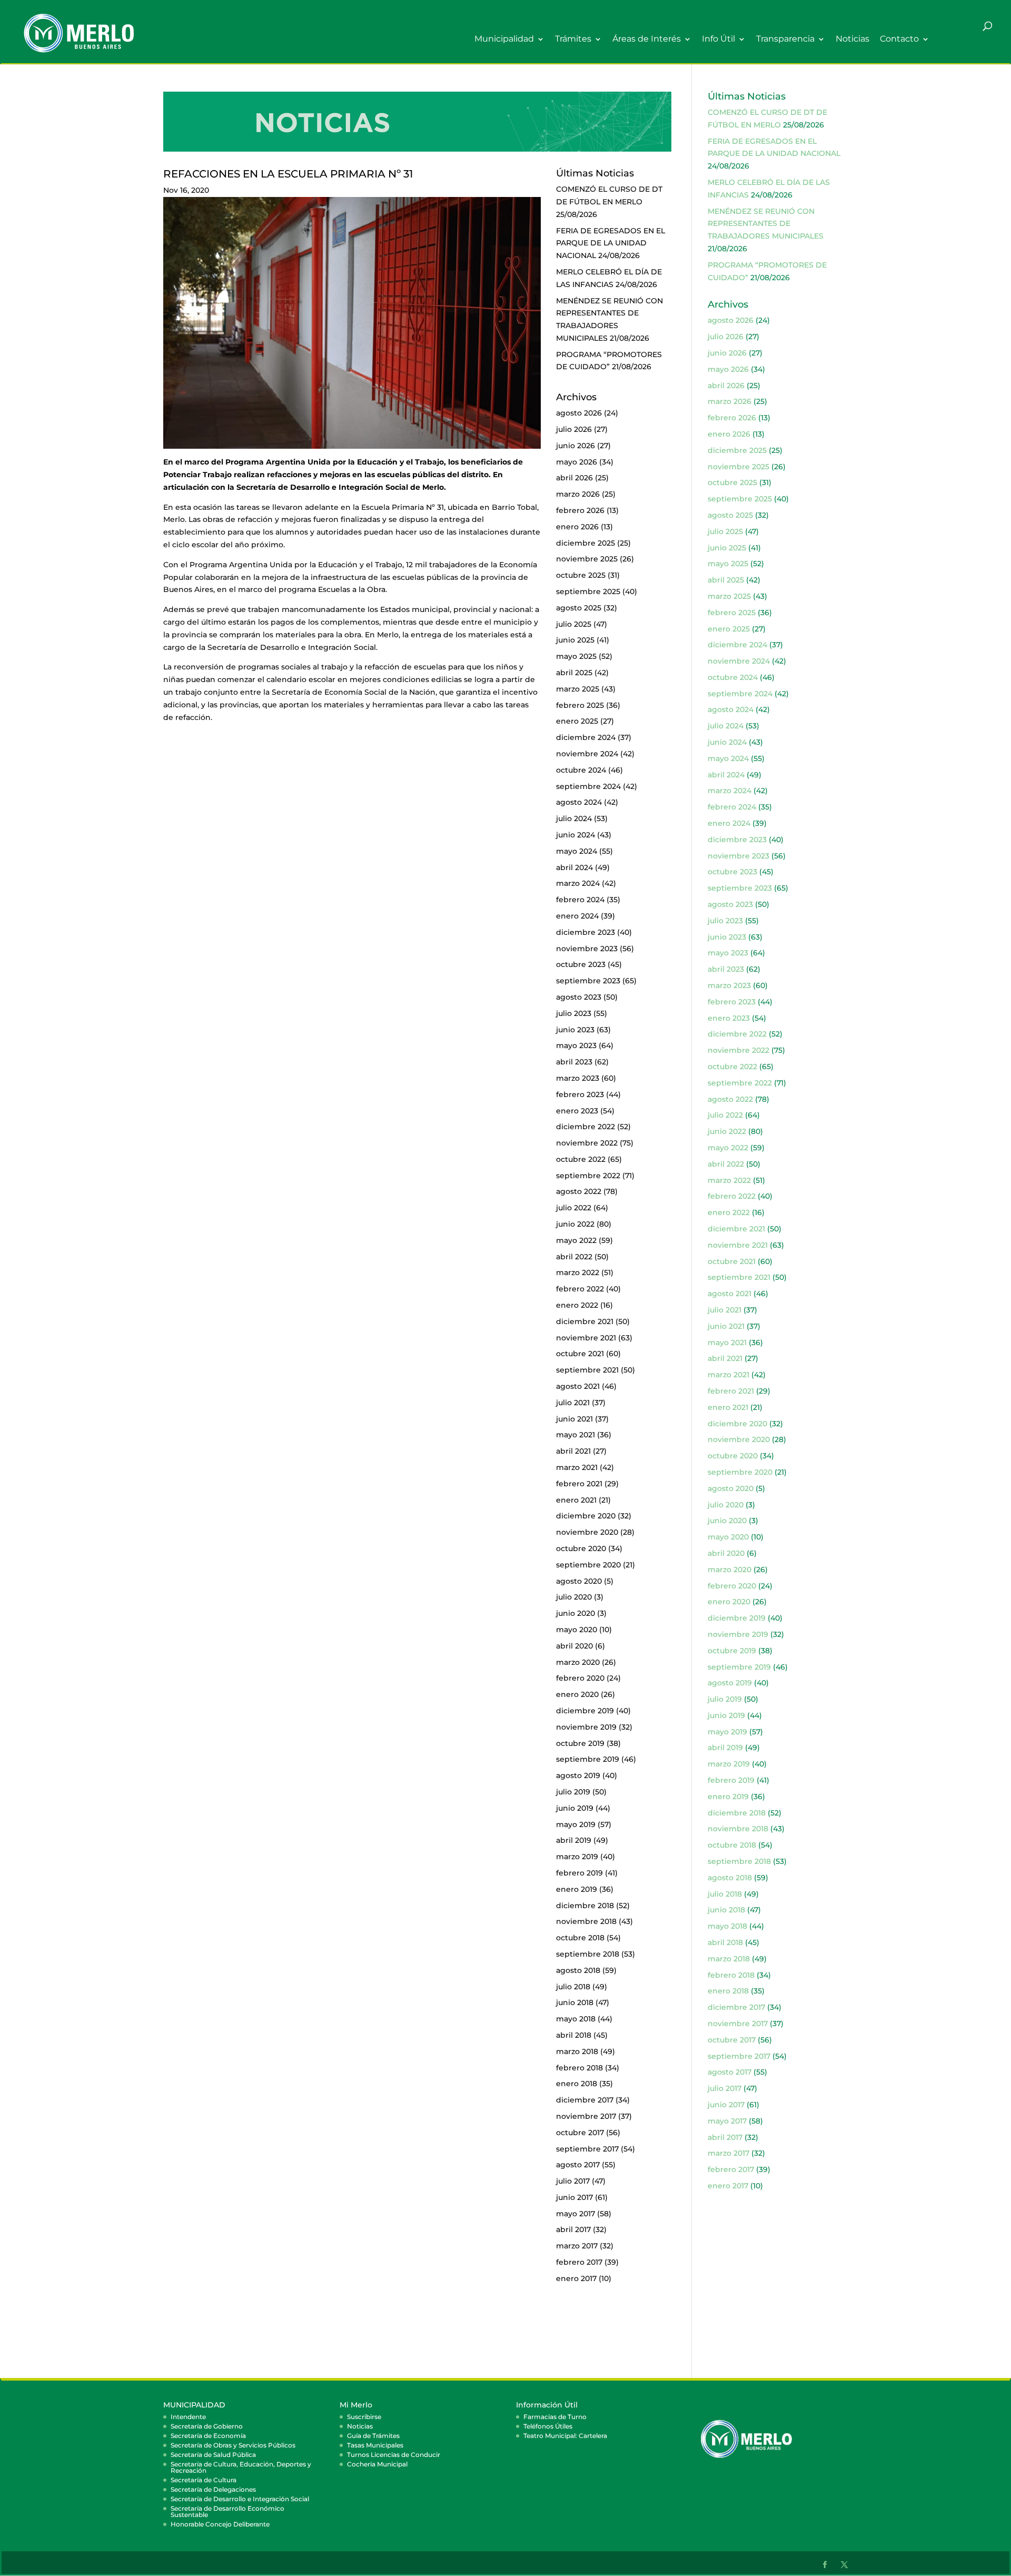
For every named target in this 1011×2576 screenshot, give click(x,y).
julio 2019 (573, 1792)
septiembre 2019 (588, 1759)
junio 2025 (575, 640)
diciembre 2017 (585, 2100)
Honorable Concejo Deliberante (220, 2524)
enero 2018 (577, 2084)
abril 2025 (574, 673)
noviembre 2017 (586, 2116)
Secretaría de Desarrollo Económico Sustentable (227, 2511)
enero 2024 (577, 916)
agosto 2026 (579, 413)
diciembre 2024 (586, 737)
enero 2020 (577, 1694)
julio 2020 (574, 1597)
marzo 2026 (578, 494)
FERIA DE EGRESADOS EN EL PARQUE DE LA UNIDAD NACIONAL (611, 243)
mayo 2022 (576, 1240)
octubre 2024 (581, 770)
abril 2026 (574, 478)
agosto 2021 (578, 1386)
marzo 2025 (578, 689)
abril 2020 (574, 1646)
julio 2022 (574, 1208)
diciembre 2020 (586, 1516)
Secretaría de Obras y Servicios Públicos (233, 2445)
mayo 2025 (576, 656)
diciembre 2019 (585, 1711)
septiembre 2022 (588, 1176)
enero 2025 (577, 721)
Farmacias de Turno (555, 2417)
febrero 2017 (579, 2262)
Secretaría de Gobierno (207, 2426)
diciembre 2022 (586, 1127)
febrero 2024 (580, 900)
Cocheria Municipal (377, 2464)
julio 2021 (573, 1403)
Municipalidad (504, 39)
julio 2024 (574, 818)
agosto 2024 (579, 802)
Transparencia (785, 39)
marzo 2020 (578, 1662)
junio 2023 (575, 1030)
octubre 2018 (580, 1938)
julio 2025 (574, 624)
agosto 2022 (579, 1191)
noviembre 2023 (587, 949)
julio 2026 (574, 429)
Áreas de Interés (647, 39)
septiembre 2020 (588, 1565)
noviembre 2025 (587, 559)
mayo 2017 (576, 2214)
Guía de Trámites (373, 2436)
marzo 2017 (577, 2246)
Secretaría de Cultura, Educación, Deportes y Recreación (241, 2467)
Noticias (853, 39)
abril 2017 (573, 2229)
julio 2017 (573, 2181)
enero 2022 (577, 1305)
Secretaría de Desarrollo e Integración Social (240, 2499)
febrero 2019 (579, 1873)
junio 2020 (576, 1613)
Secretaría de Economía (208, 2436)
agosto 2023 (579, 997)
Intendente (188, 2417)
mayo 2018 (576, 2019)
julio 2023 (574, 1013)
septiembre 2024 (588, 786)
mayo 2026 (577, 462)
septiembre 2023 (588, 981)
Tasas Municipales (375, 2445)
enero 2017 (576, 2278)
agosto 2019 (578, 1775)
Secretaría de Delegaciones (213, 2489)
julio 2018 (573, 1987)
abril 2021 (573, 1451)
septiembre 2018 (588, 1954)
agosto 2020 (579, 1581)
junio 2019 (575, 1808)
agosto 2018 (578, 1970)
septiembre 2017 (587, 2149)
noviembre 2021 (586, 1338)
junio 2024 (576, 835)
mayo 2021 (576, 1435)
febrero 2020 (580, 1678)
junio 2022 (575, 1224)
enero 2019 (577, 1889)
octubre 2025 (581, 575)
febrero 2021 (579, 1484)
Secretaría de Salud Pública (213, 2455)
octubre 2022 (581, 1159)
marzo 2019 (577, 1857)
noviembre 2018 (586, 1921)
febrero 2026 (580, 510)
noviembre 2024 (587, 754)
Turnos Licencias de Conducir (394, 2455)
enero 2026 (577, 527)
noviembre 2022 (587, 1143)
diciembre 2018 (585, 1906)
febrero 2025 (580, 705)
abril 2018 (574, 2035)
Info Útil (718, 39)
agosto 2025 (579, 608)
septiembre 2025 (588, 591)
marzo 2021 (577, 1467)
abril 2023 (574, 1062)
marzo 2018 (577, 2051)
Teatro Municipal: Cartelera (565, 2436)
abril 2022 (574, 1257)
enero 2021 (576, 1500)
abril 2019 (574, 1840)
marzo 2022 (578, 1272)
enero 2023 (577, 1111)
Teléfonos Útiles (548, 2426)
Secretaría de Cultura (204, 2480)
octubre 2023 (581, 964)
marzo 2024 (578, 883)
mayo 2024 (577, 851)
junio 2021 (574, 1419)
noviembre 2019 (586, 1727)
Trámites (573, 39)
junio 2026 (576, 446)
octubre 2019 (580, 1743)
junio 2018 (575, 2002)
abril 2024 (574, 867)
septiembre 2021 (587, 1370)
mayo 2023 (576, 1045)
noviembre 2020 (587, 1532)
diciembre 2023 (586, 932)
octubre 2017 (580, 2133)
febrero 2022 (580, 1289)
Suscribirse (364, 2417)
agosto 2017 (578, 2165)
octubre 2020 (581, 1548)
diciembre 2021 (585, 1321)
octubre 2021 (580, 1354)
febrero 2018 (579, 2068)
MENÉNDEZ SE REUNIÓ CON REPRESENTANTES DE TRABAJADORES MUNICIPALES (766, 224)
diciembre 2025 (586, 543)
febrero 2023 (580, 1094)
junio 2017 (574, 2197)
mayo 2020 (577, 1630)
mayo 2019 (576, 1824)
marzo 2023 (578, 1078)
